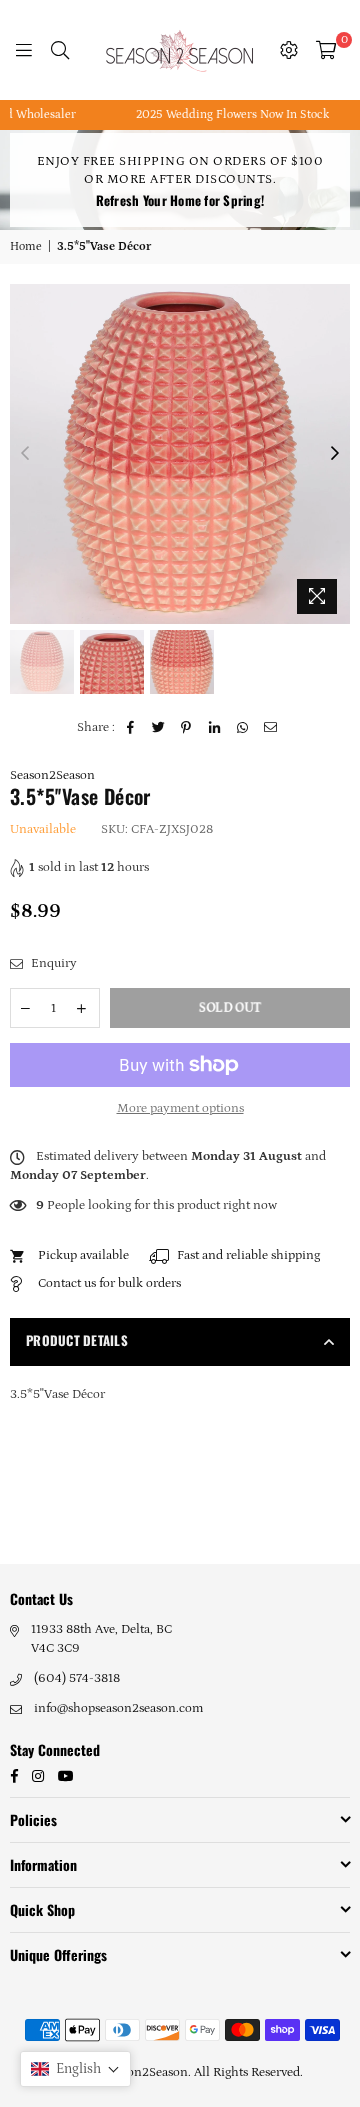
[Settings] (289, 50)
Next (335, 454)
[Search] (60, 50)
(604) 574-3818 (77, 1678)
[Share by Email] (270, 728)
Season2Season (52, 775)
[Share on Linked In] (214, 728)
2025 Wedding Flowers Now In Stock (219, 114)
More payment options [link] (180, 1108)
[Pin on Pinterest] (186, 728)
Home (26, 246)
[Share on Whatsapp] (242, 728)
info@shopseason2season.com (118, 1708)
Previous (25, 454)
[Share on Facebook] (130, 728)
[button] (75, 2069)
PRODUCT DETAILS (77, 1340)
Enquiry (52, 963)
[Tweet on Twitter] (158, 728)
